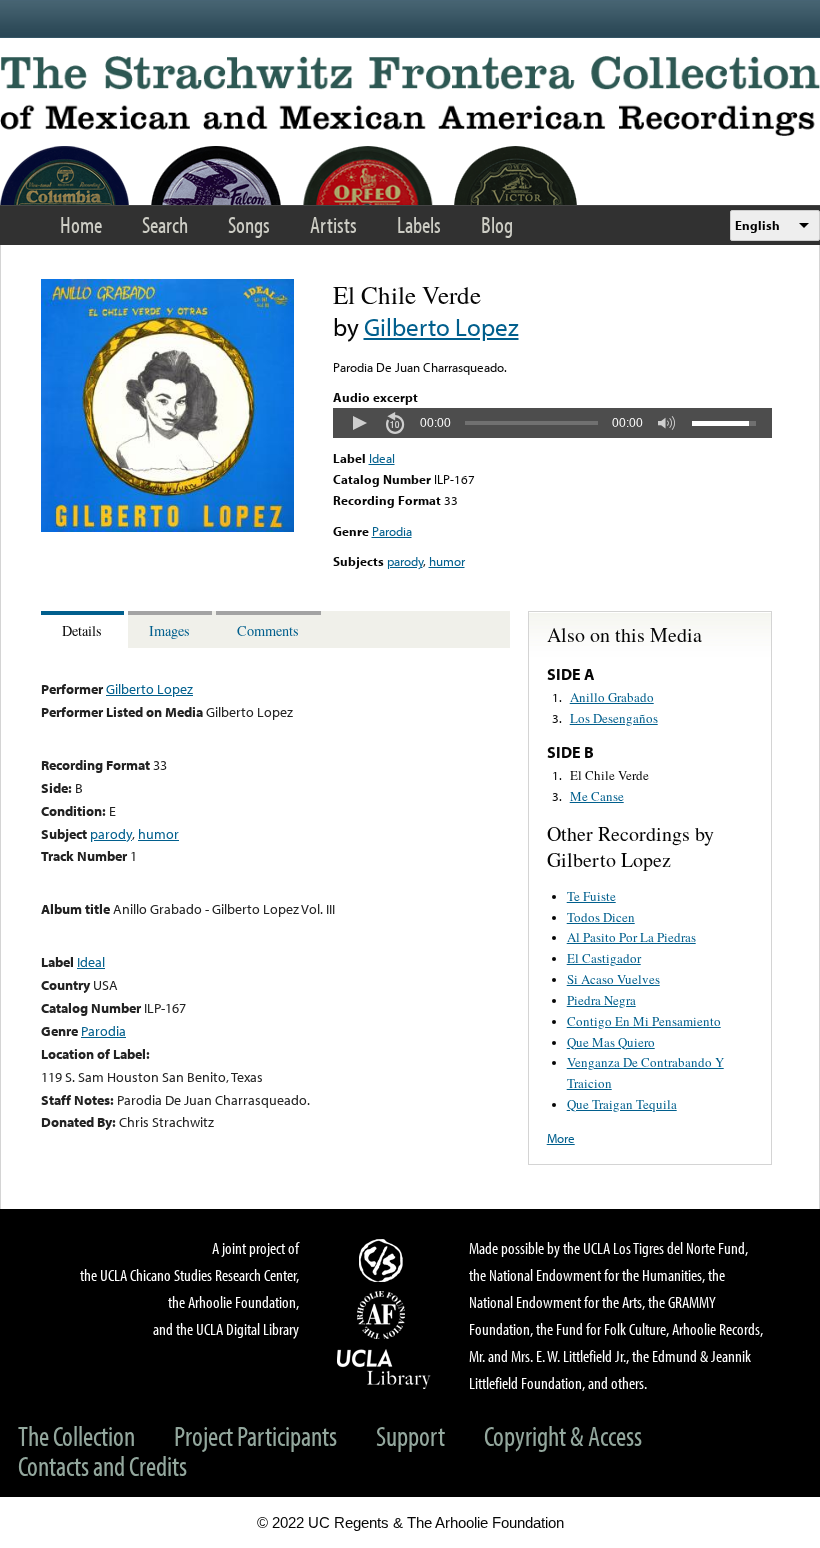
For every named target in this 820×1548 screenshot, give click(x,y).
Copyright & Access (563, 1435)
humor (447, 561)
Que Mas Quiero (611, 1042)
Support (410, 1435)
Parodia (392, 531)
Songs (249, 224)
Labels (419, 224)
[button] (359, 423)
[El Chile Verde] (167, 527)
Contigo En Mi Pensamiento (644, 1021)
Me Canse (597, 796)
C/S (384, 1260)
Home (81, 224)
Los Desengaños (614, 718)
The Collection (76, 1435)
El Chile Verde (609, 775)
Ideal (382, 458)
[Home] (410, 96)
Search (165, 224)
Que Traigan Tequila (622, 1104)
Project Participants (255, 1435)
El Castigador (604, 958)
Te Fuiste (591, 896)
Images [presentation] (169, 630)
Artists (333, 224)
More (561, 1138)
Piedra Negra (601, 1000)
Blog (497, 224)
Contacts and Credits (102, 1465)
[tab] (84, 629)
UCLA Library (384, 1368)
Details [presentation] (82, 630)
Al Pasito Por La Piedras (631, 937)
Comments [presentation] (268, 630)
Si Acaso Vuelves (613, 979)
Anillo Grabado (612, 697)
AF (384, 1315)
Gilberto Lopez (441, 326)
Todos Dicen (601, 917)
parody (405, 561)
